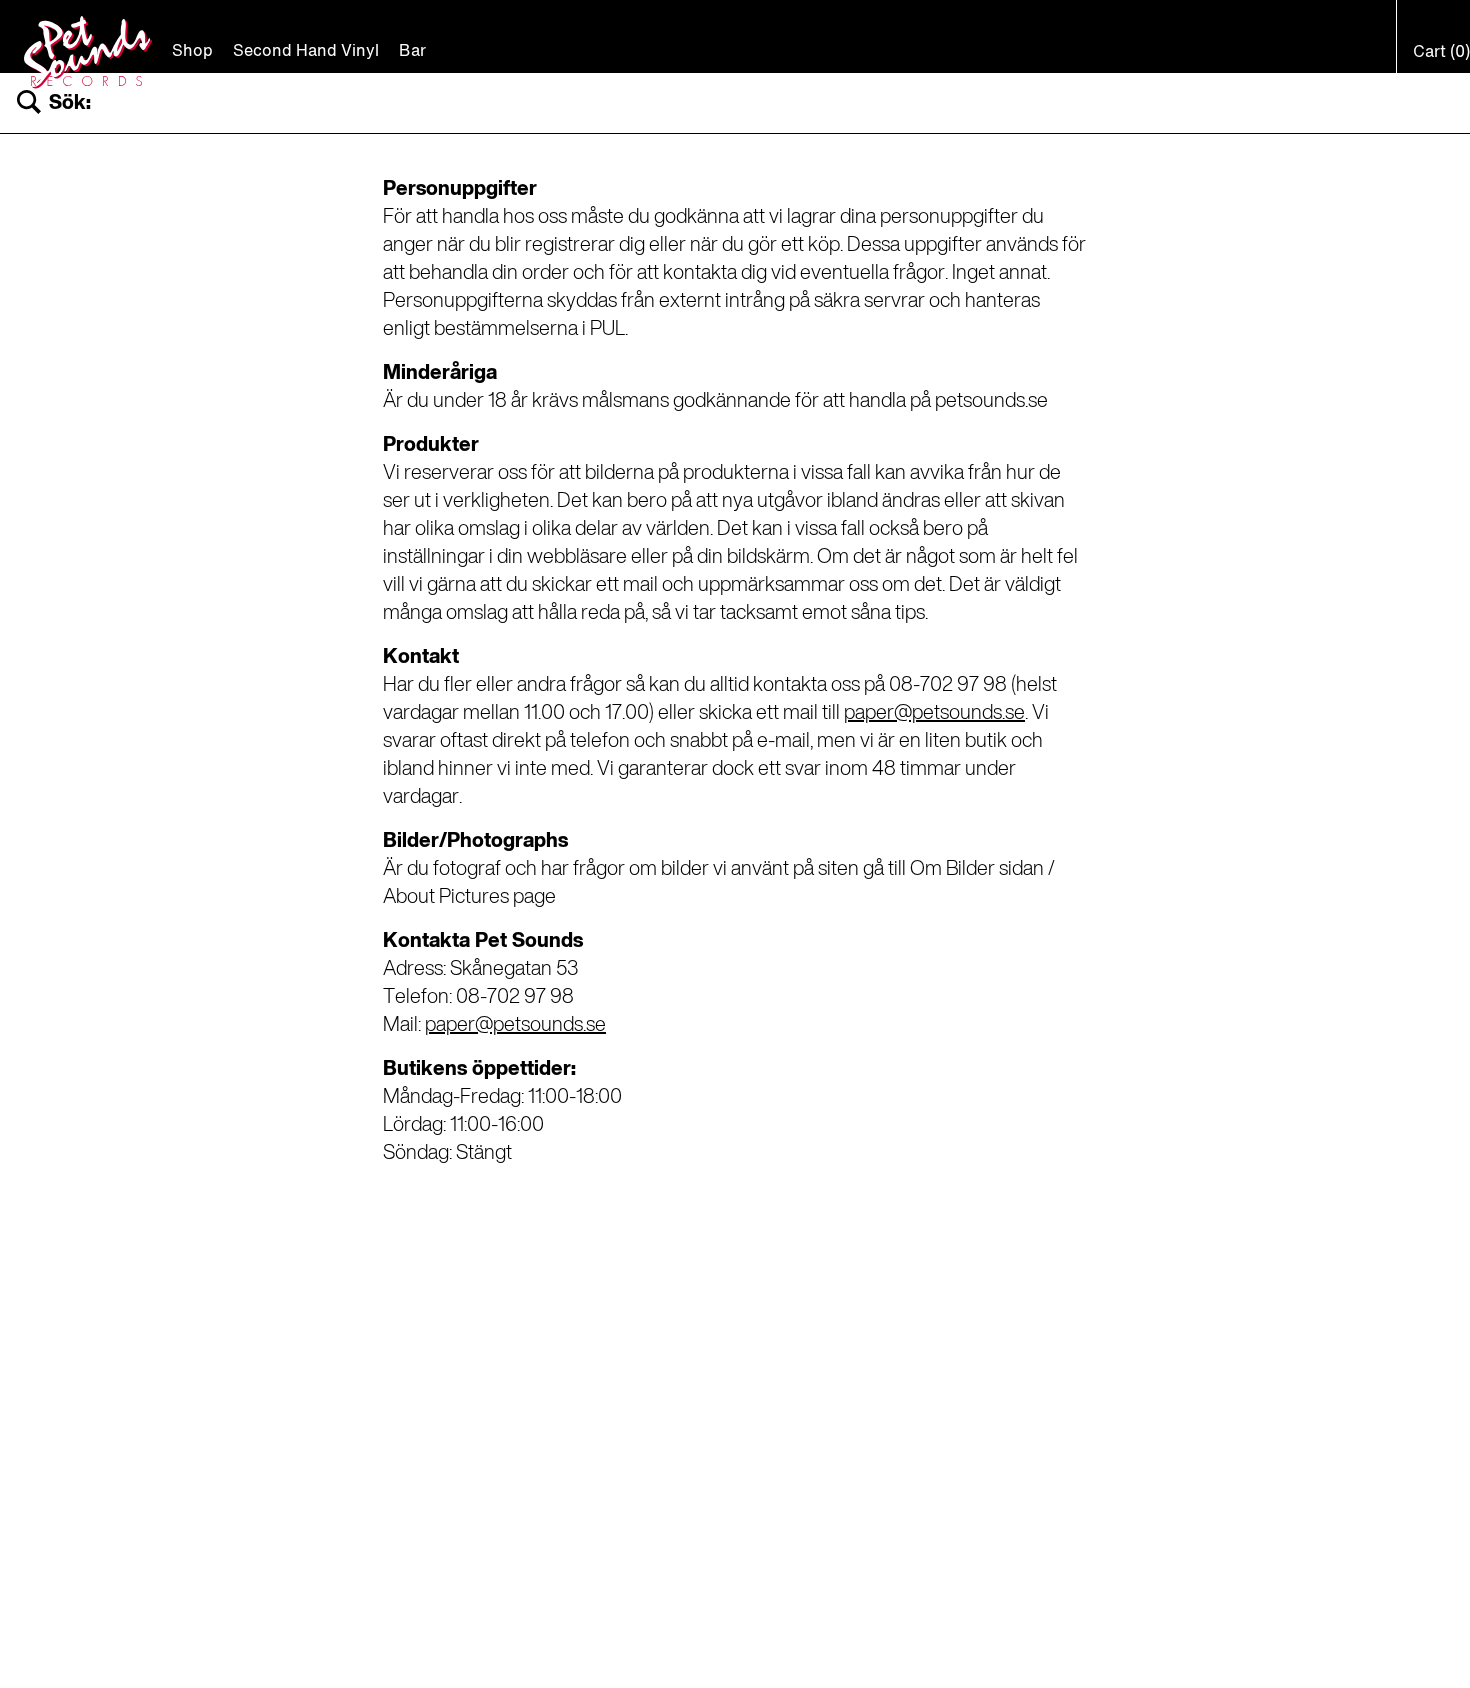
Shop (192, 52)
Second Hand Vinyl (306, 52)
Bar (412, 52)
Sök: (70, 103)
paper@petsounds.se (934, 714)
